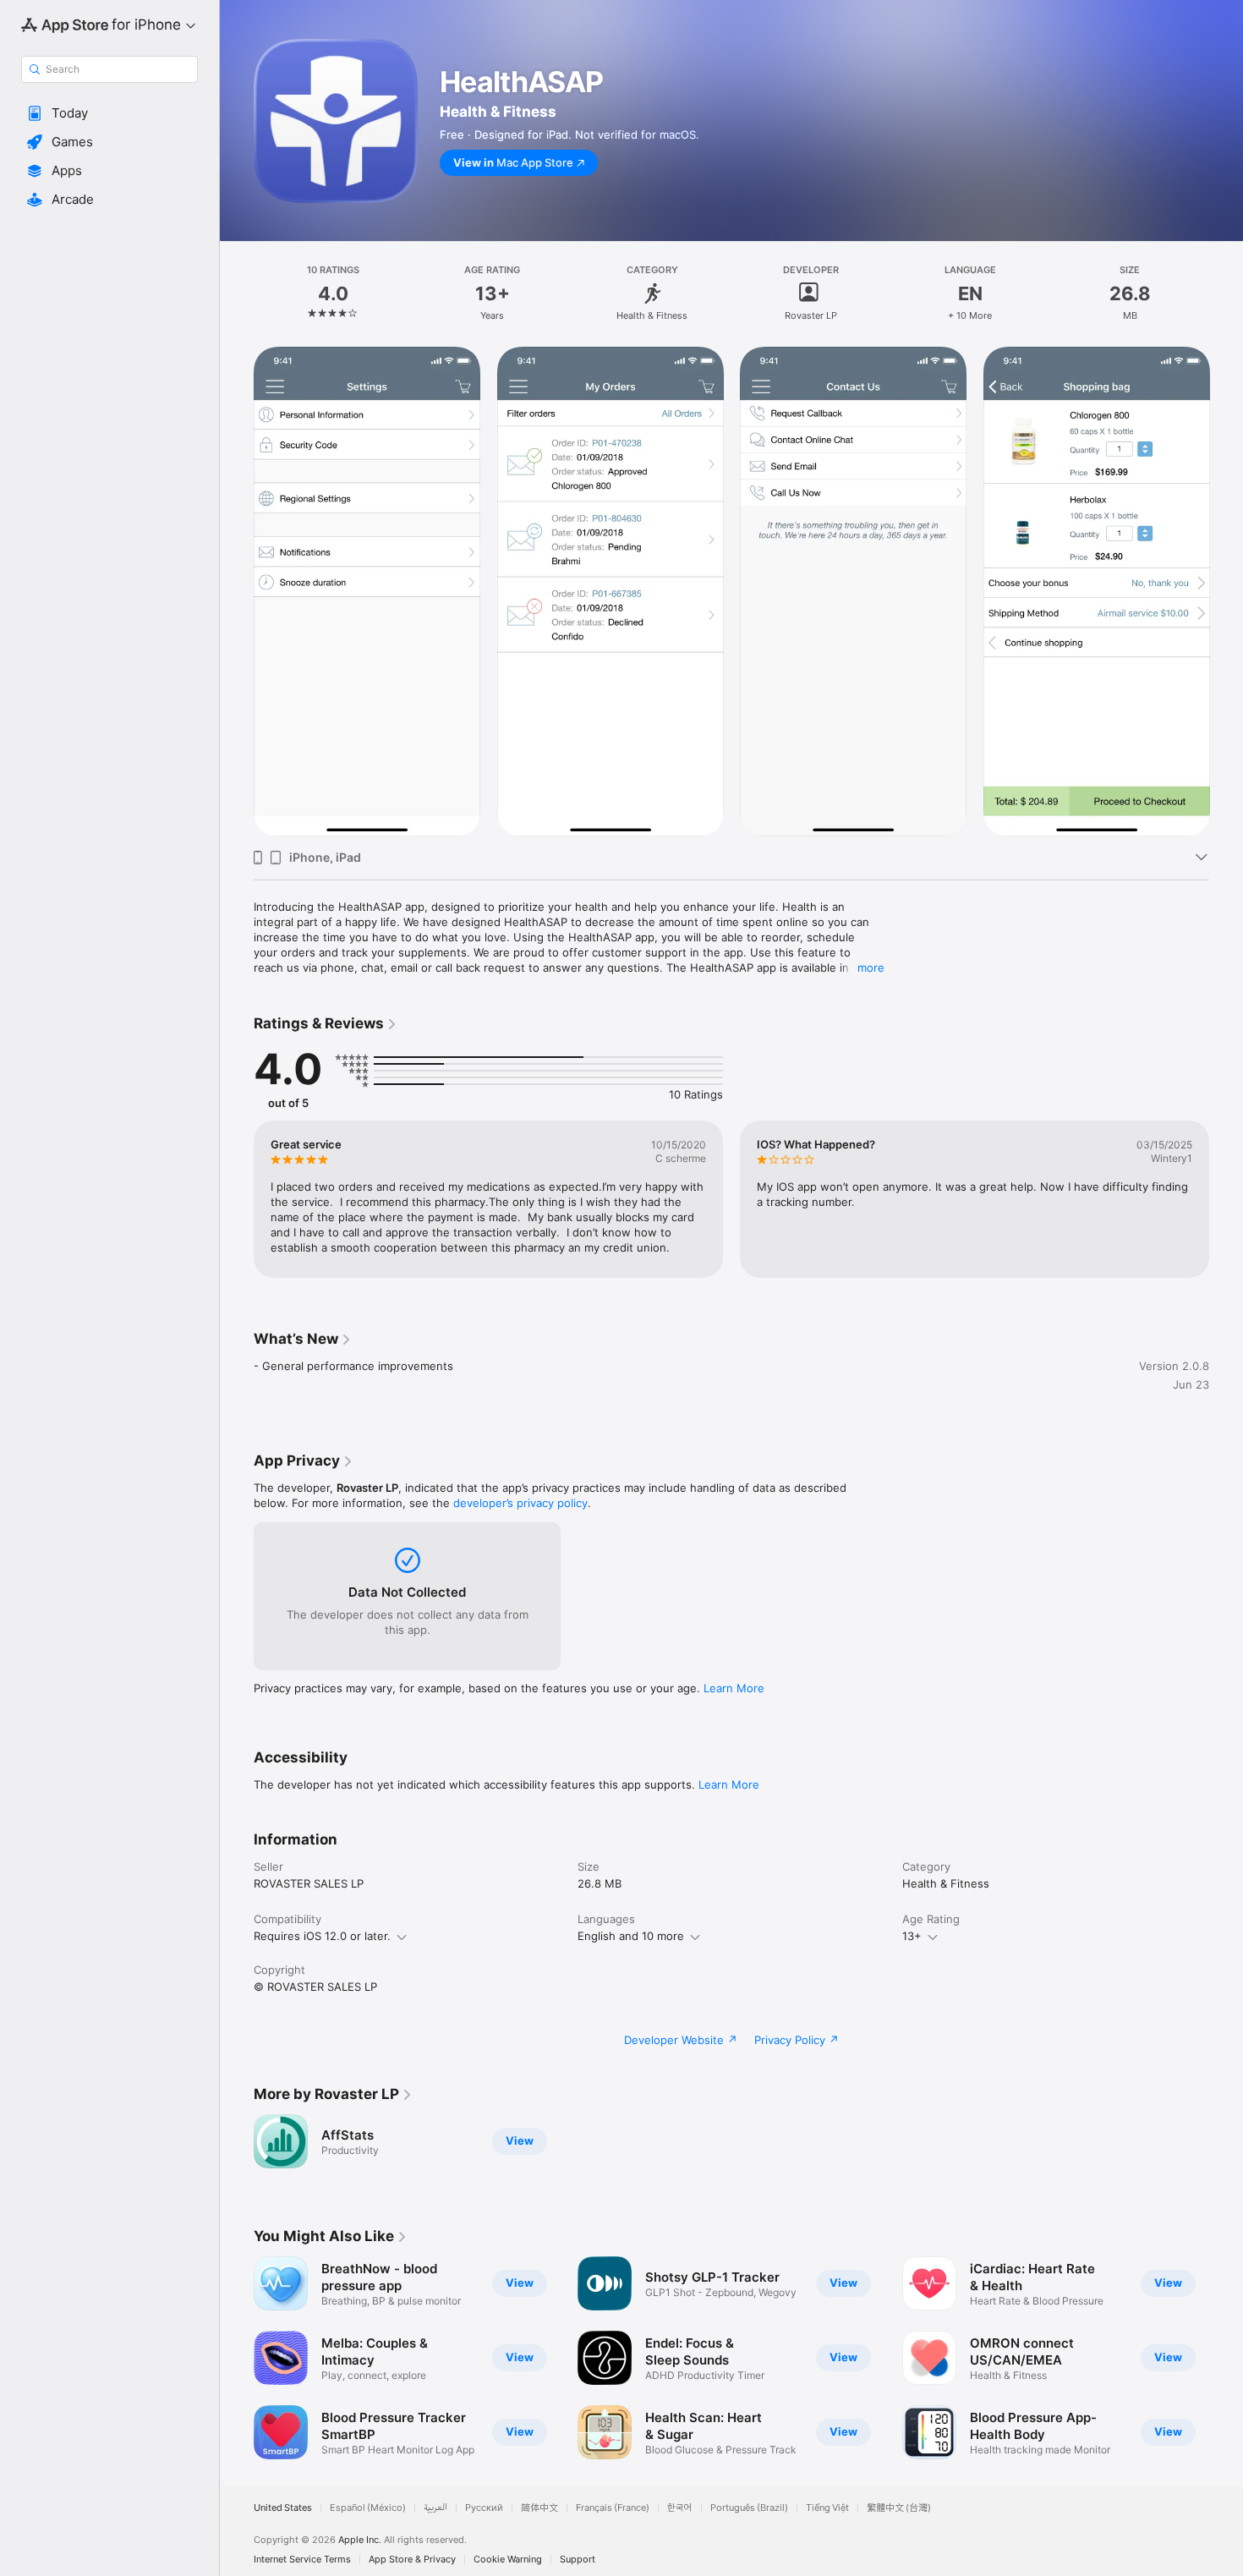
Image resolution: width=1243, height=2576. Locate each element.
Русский (484, 2508)
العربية (435, 2508)
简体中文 (539, 2508)
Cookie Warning (508, 2560)
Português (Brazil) (749, 2508)
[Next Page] (1226, 592)
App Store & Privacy (412, 2560)
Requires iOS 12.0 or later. (322, 1936)
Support (578, 2560)
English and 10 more (631, 1936)
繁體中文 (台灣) (899, 2508)
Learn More (734, 1688)
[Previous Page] (237, 592)
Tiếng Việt (827, 2508)
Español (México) (368, 2508)
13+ (912, 1936)
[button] (110, 113)
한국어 (680, 2508)
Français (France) (613, 2508)
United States (283, 2508)
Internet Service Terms (302, 2560)
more (871, 967)
